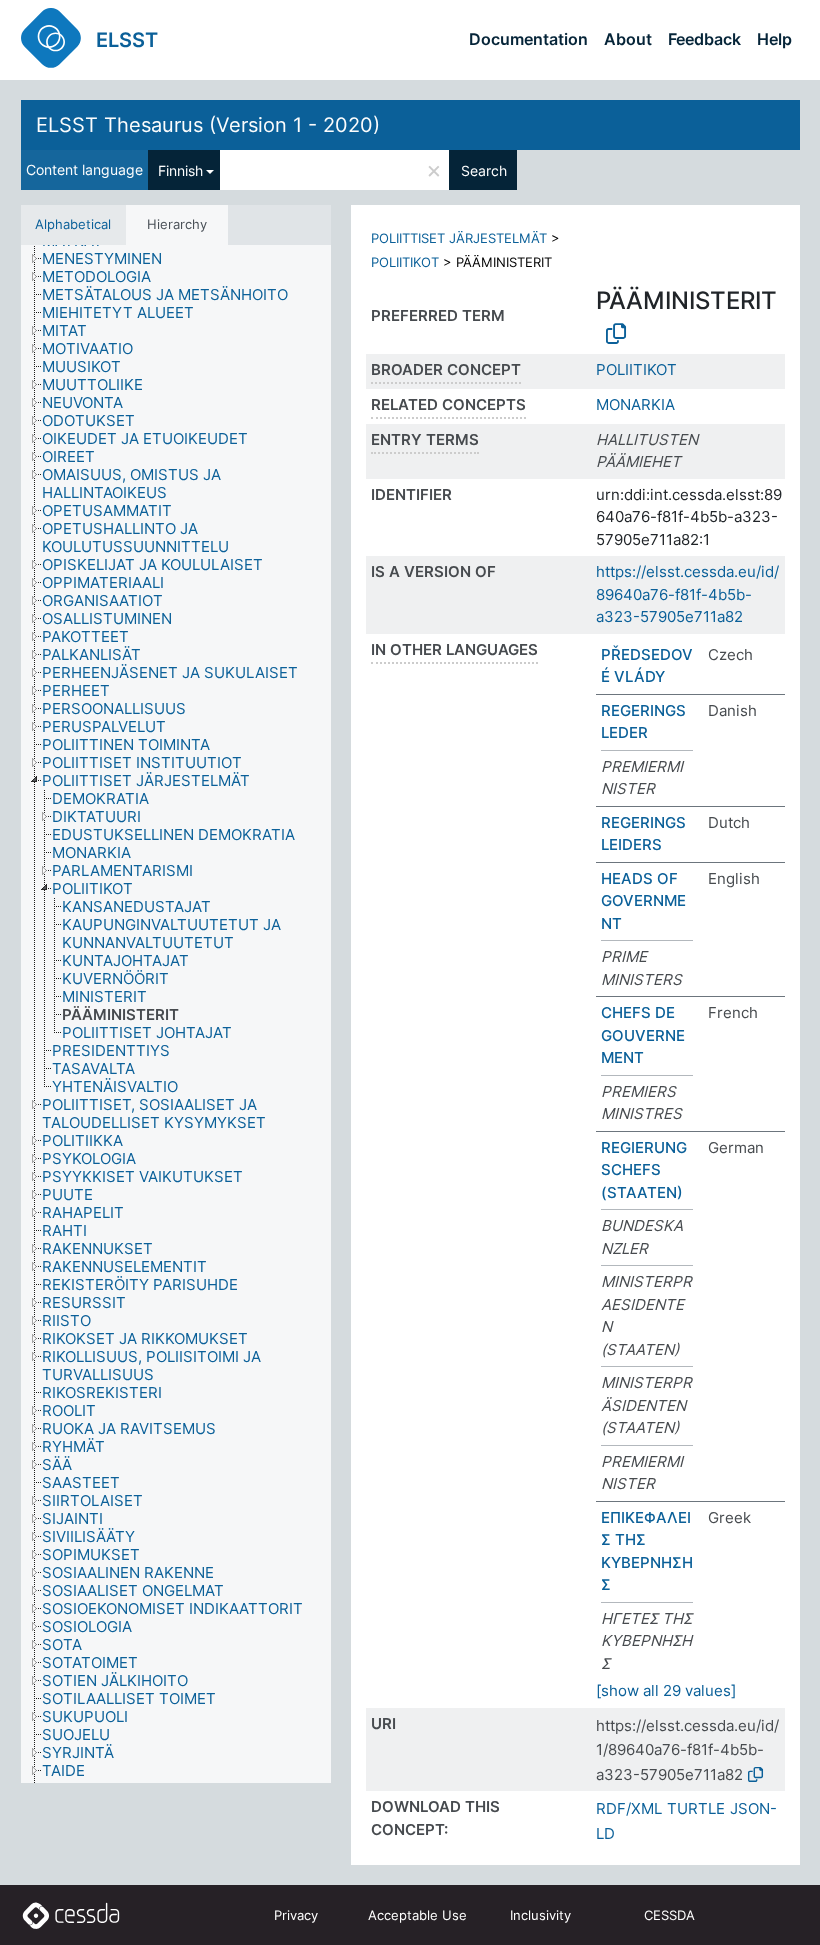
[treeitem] (110, 259)
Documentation (528, 39)
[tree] (176, 1014)
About (628, 39)
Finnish (180, 170)
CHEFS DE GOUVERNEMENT (643, 1035)
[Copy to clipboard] (616, 334)
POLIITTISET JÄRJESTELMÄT (459, 238)
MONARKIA (635, 404)
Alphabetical (73, 224)
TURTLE (696, 1808)
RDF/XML (629, 1808)
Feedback (704, 39)
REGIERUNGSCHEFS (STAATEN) (644, 1170)
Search (484, 170)
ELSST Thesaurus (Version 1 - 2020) (208, 125)
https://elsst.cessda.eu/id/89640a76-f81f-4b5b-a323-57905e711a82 (687, 594)
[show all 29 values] (666, 1690)
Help (774, 39)
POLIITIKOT (405, 262)
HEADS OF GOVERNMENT (643, 901)
